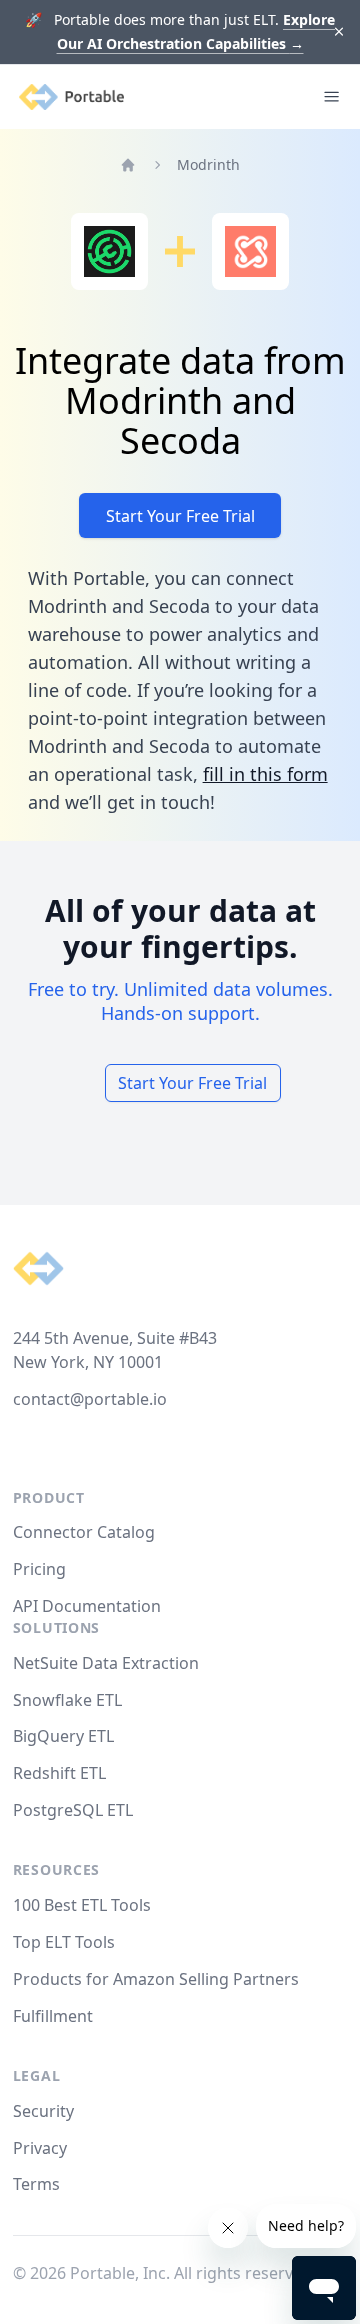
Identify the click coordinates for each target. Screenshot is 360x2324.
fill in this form (265, 774)
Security (43, 2111)
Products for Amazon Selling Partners (156, 1979)
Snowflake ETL (67, 1700)
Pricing (39, 1569)
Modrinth (208, 164)
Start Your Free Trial (180, 516)
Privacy (40, 2148)
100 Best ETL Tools (82, 1905)
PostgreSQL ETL (73, 1810)
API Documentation (87, 1606)
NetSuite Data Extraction (106, 1663)
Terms (36, 2184)
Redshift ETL (59, 1773)
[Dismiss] (339, 32)
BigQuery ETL (63, 1736)
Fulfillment (53, 2016)
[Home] (128, 165)
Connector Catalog (84, 1532)
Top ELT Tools (64, 1942)
